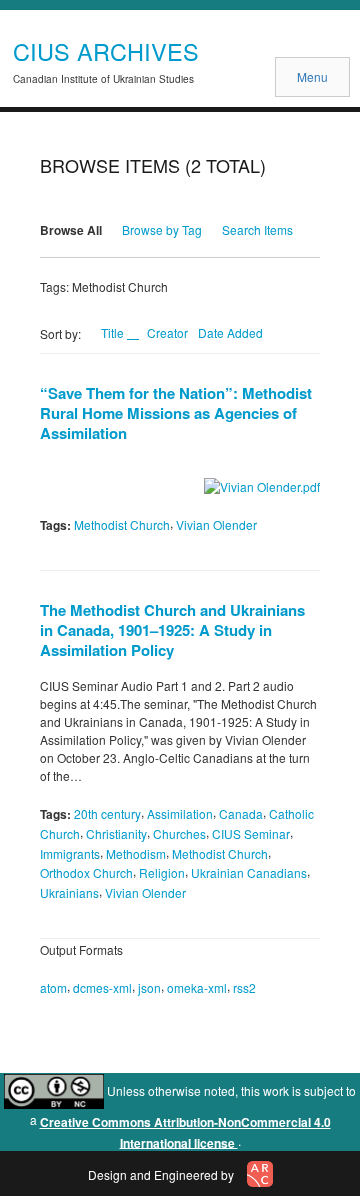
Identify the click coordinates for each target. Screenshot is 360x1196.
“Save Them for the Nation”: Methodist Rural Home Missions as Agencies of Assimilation (176, 413)
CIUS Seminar (251, 833)
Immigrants (70, 852)
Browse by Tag (162, 229)
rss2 (244, 987)
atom (53, 987)
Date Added (230, 332)
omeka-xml (197, 987)
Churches (179, 833)
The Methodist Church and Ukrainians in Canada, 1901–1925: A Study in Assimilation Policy (172, 630)
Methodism (136, 852)
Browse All (71, 230)
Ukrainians (69, 892)
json (149, 987)
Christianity (116, 833)
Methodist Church (122, 524)
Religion (162, 872)
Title (114, 332)
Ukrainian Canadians (249, 872)
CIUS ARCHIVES (106, 51)
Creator (167, 332)
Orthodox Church (86, 872)
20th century (107, 813)
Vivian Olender (216, 524)
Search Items (257, 229)
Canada (241, 813)
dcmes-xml (102, 987)
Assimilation (180, 813)
